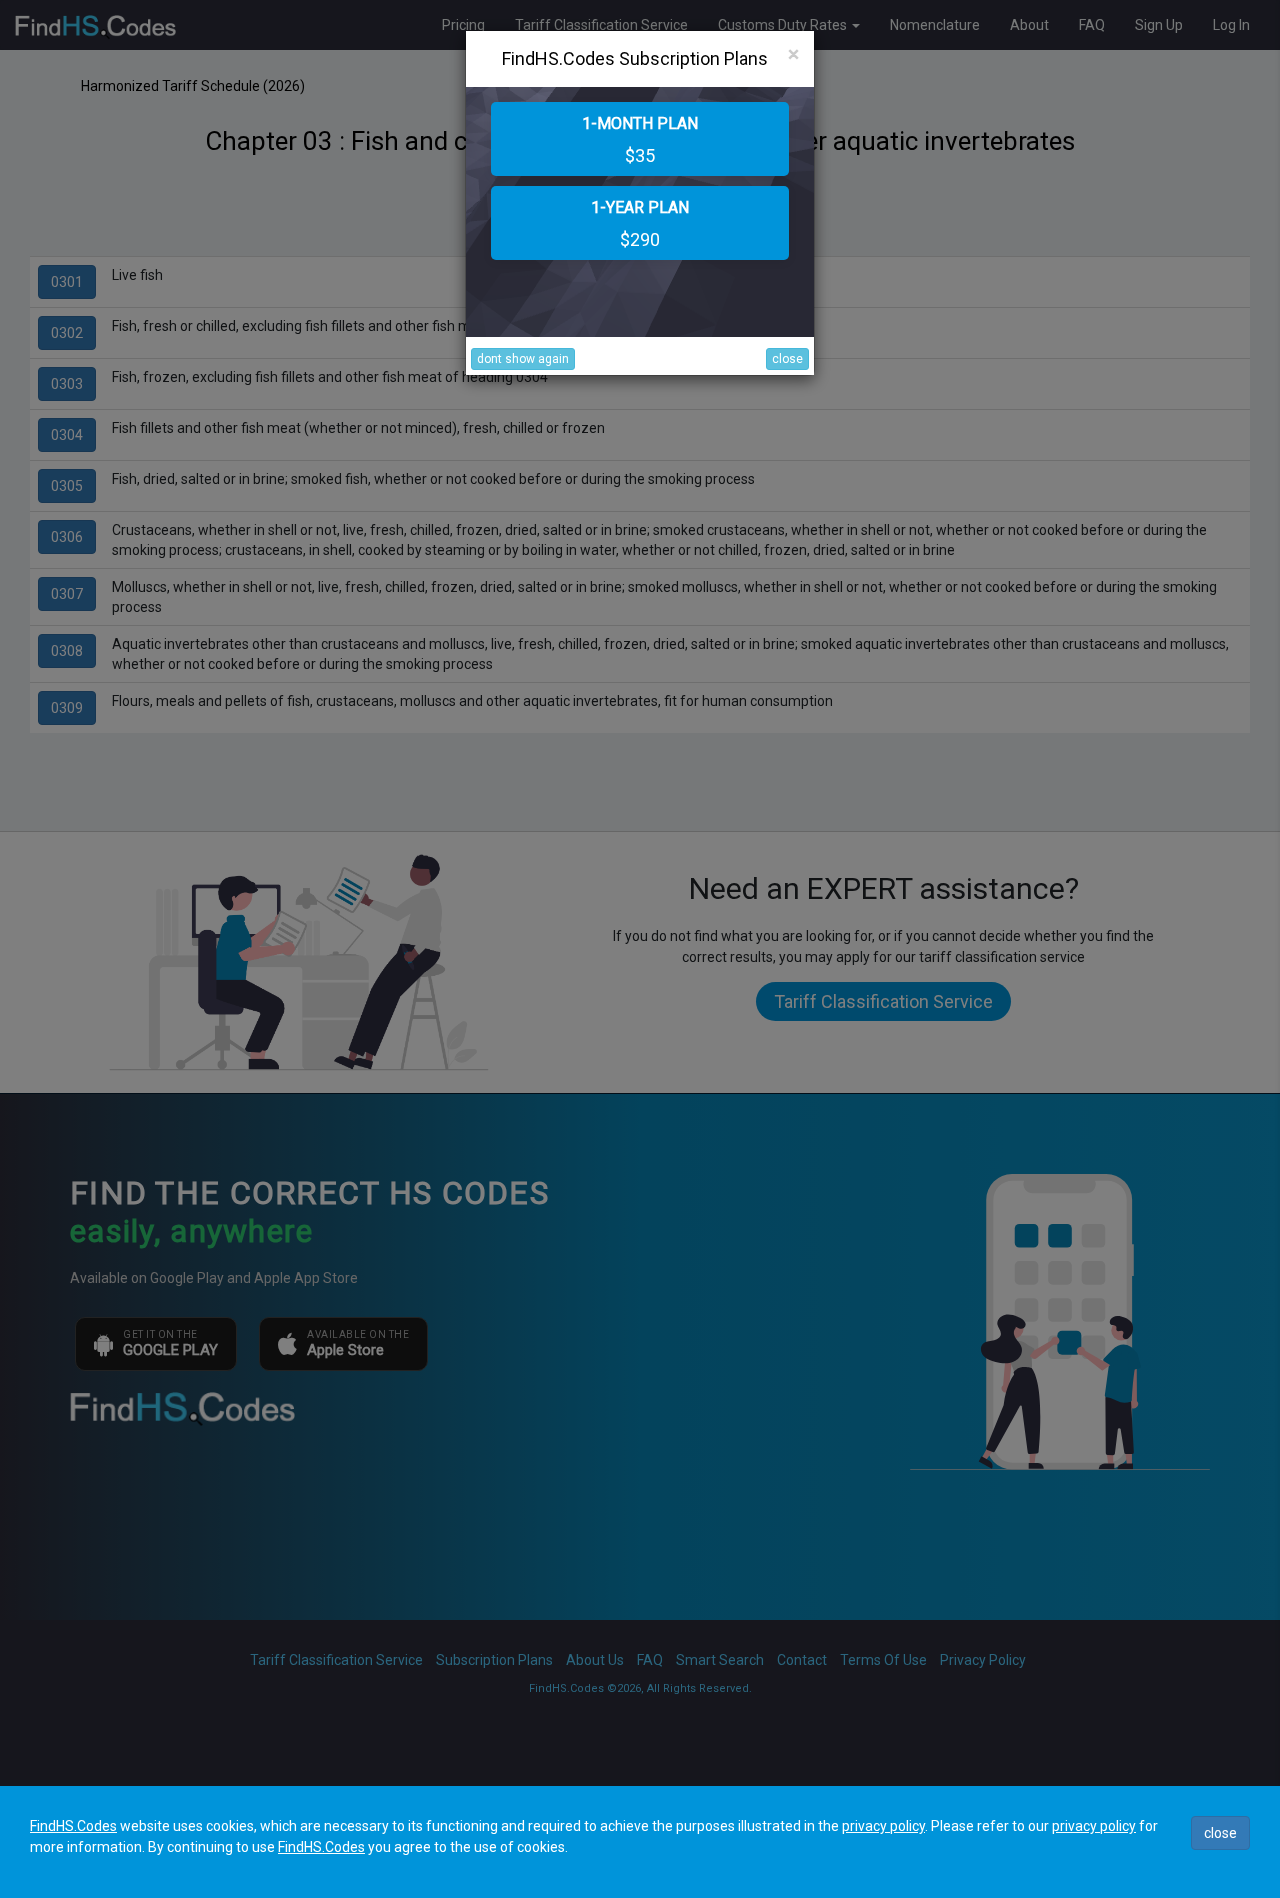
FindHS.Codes (73, 1826)
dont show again (523, 359)
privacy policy (883, 1826)
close (787, 359)
